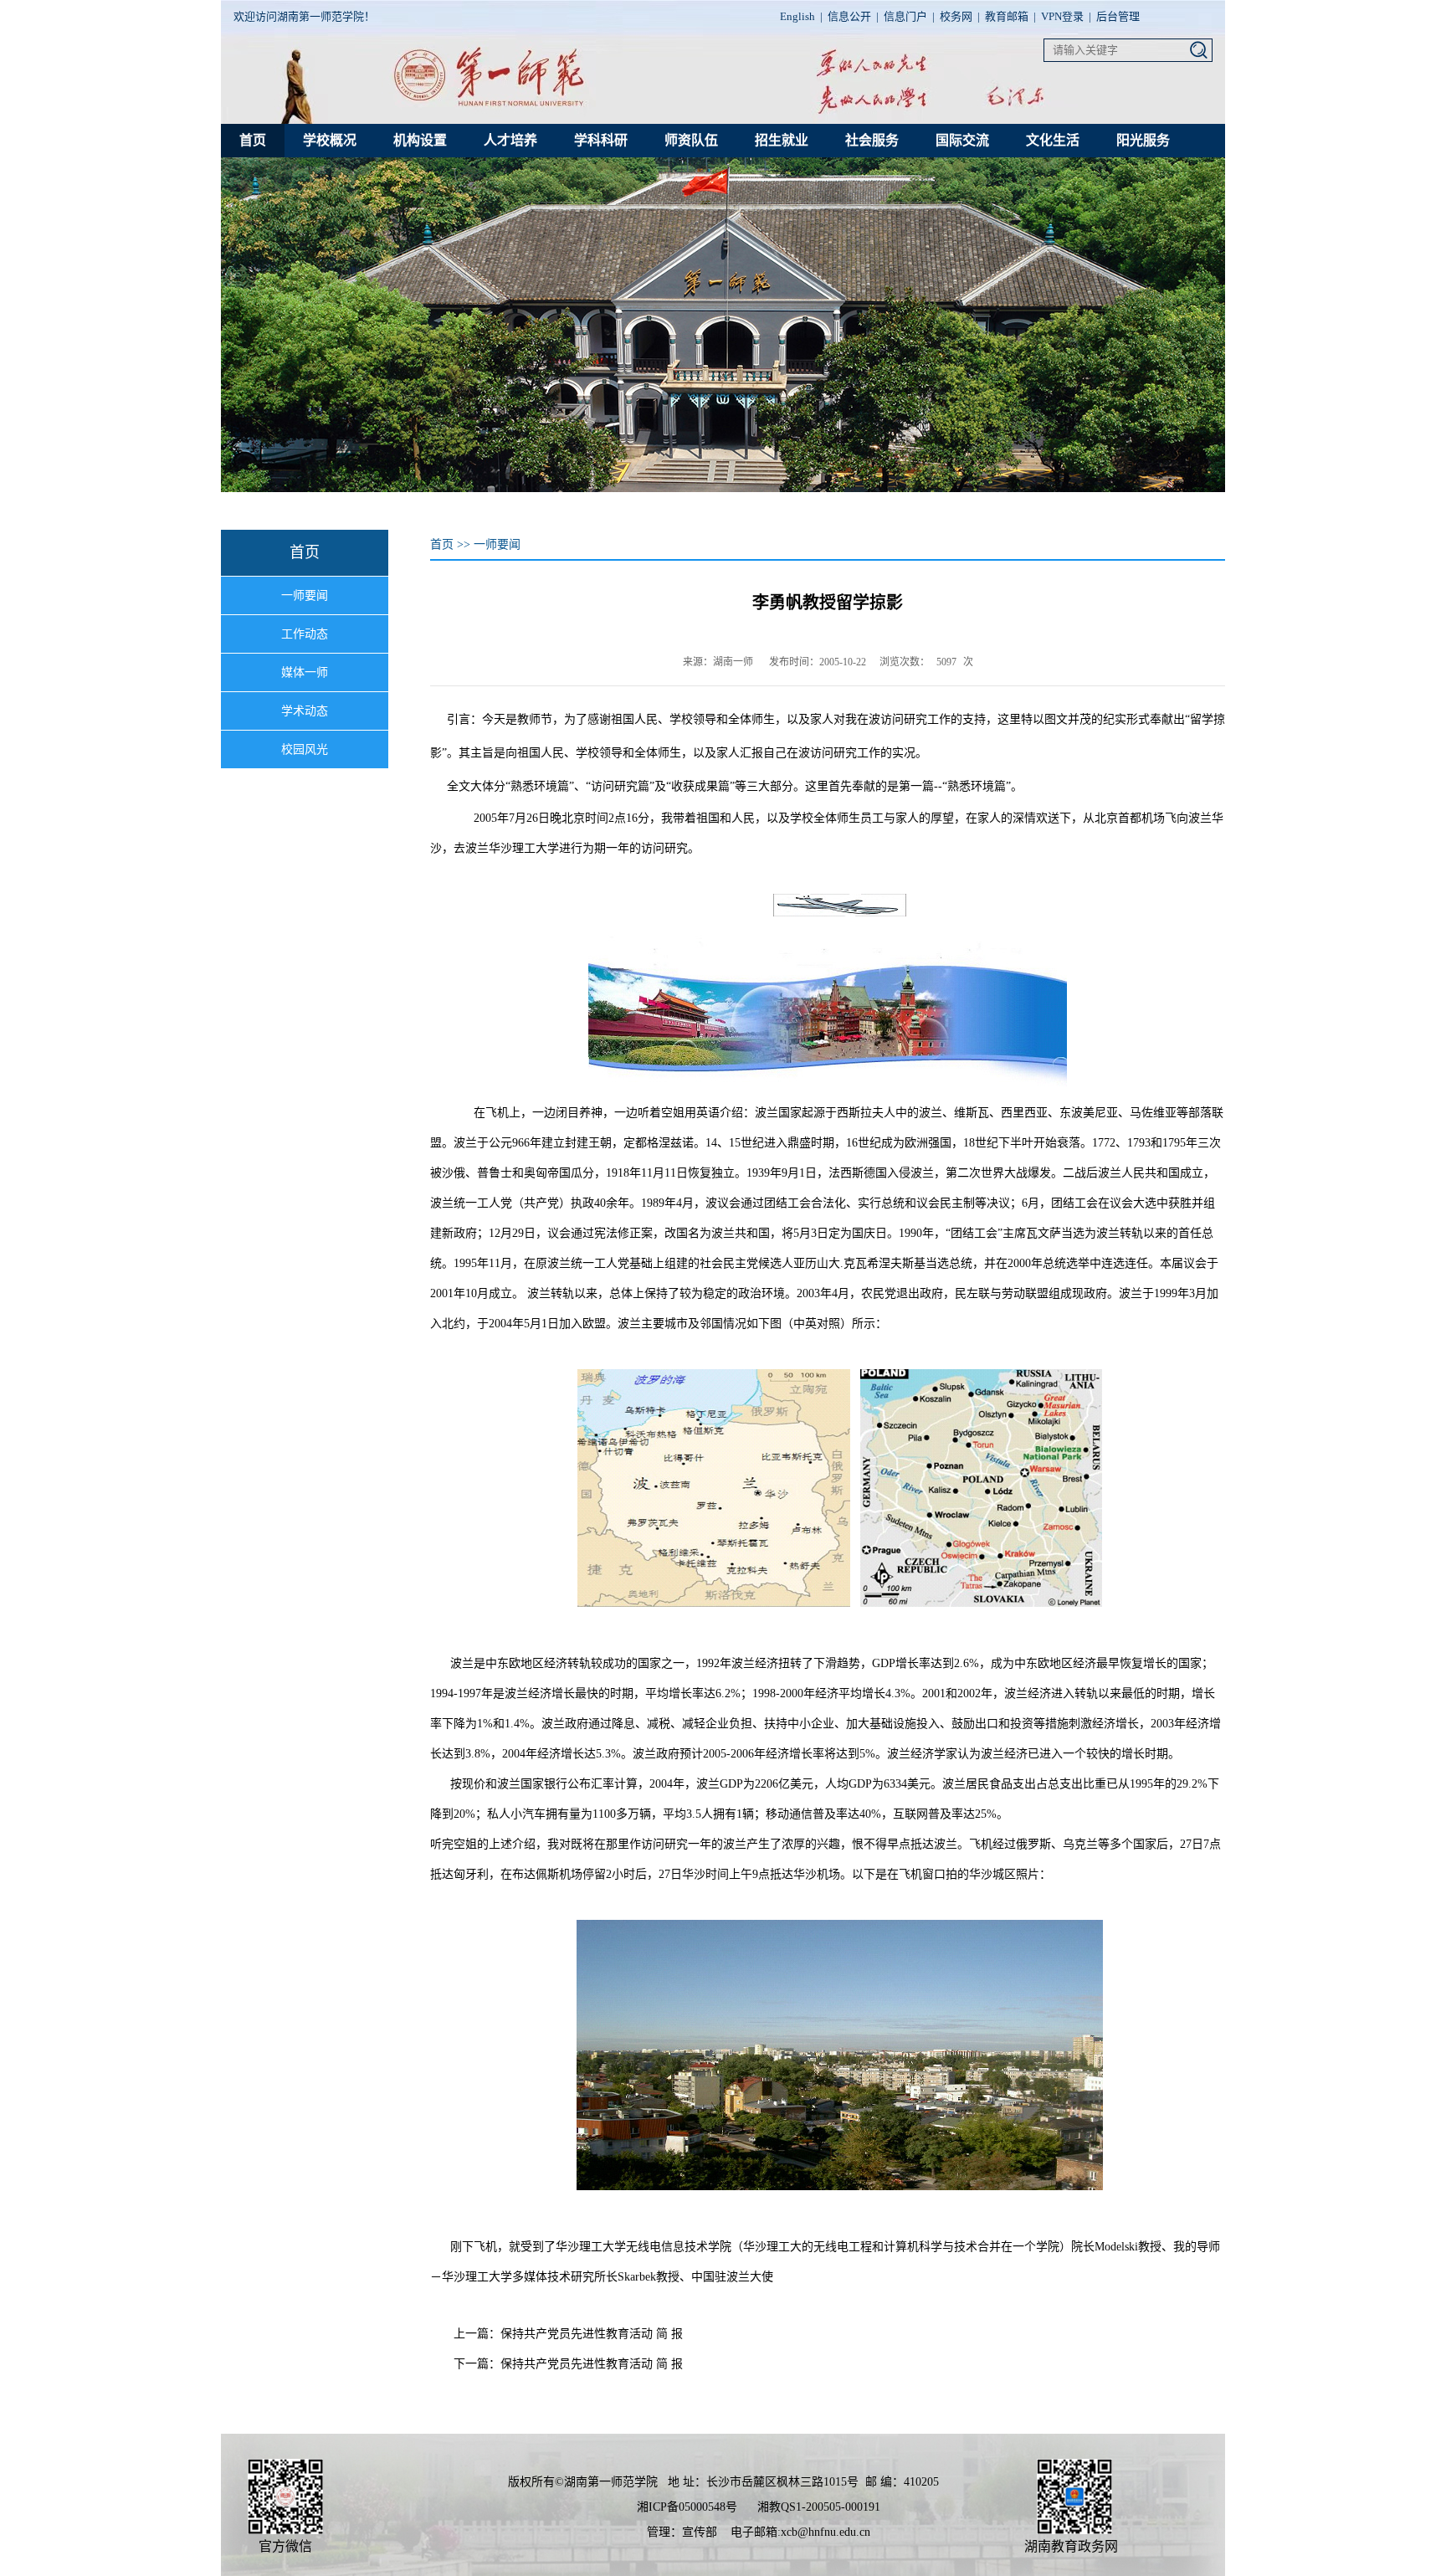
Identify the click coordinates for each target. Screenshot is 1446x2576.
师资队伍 (691, 140)
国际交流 (962, 140)
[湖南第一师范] (494, 105)
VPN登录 (1062, 16)
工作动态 (305, 634)
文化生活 (1053, 140)
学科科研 (601, 140)
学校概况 (330, 140)
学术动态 (305, 711)
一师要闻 (305, 595)
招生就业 (782, 140)
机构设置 (420, 140)
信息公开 (849, 16)
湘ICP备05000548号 (687, 2507)
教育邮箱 (1007, 16)
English (797, 16)
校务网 (956, 16)
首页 (253, 140)
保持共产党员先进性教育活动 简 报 (592, 2334)
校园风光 (305, 749)
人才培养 (510, 140)
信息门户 (905, 16)
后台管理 (1118, 16)
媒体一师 (305, 672)
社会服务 (872, 140)
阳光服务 (1143, 140)
